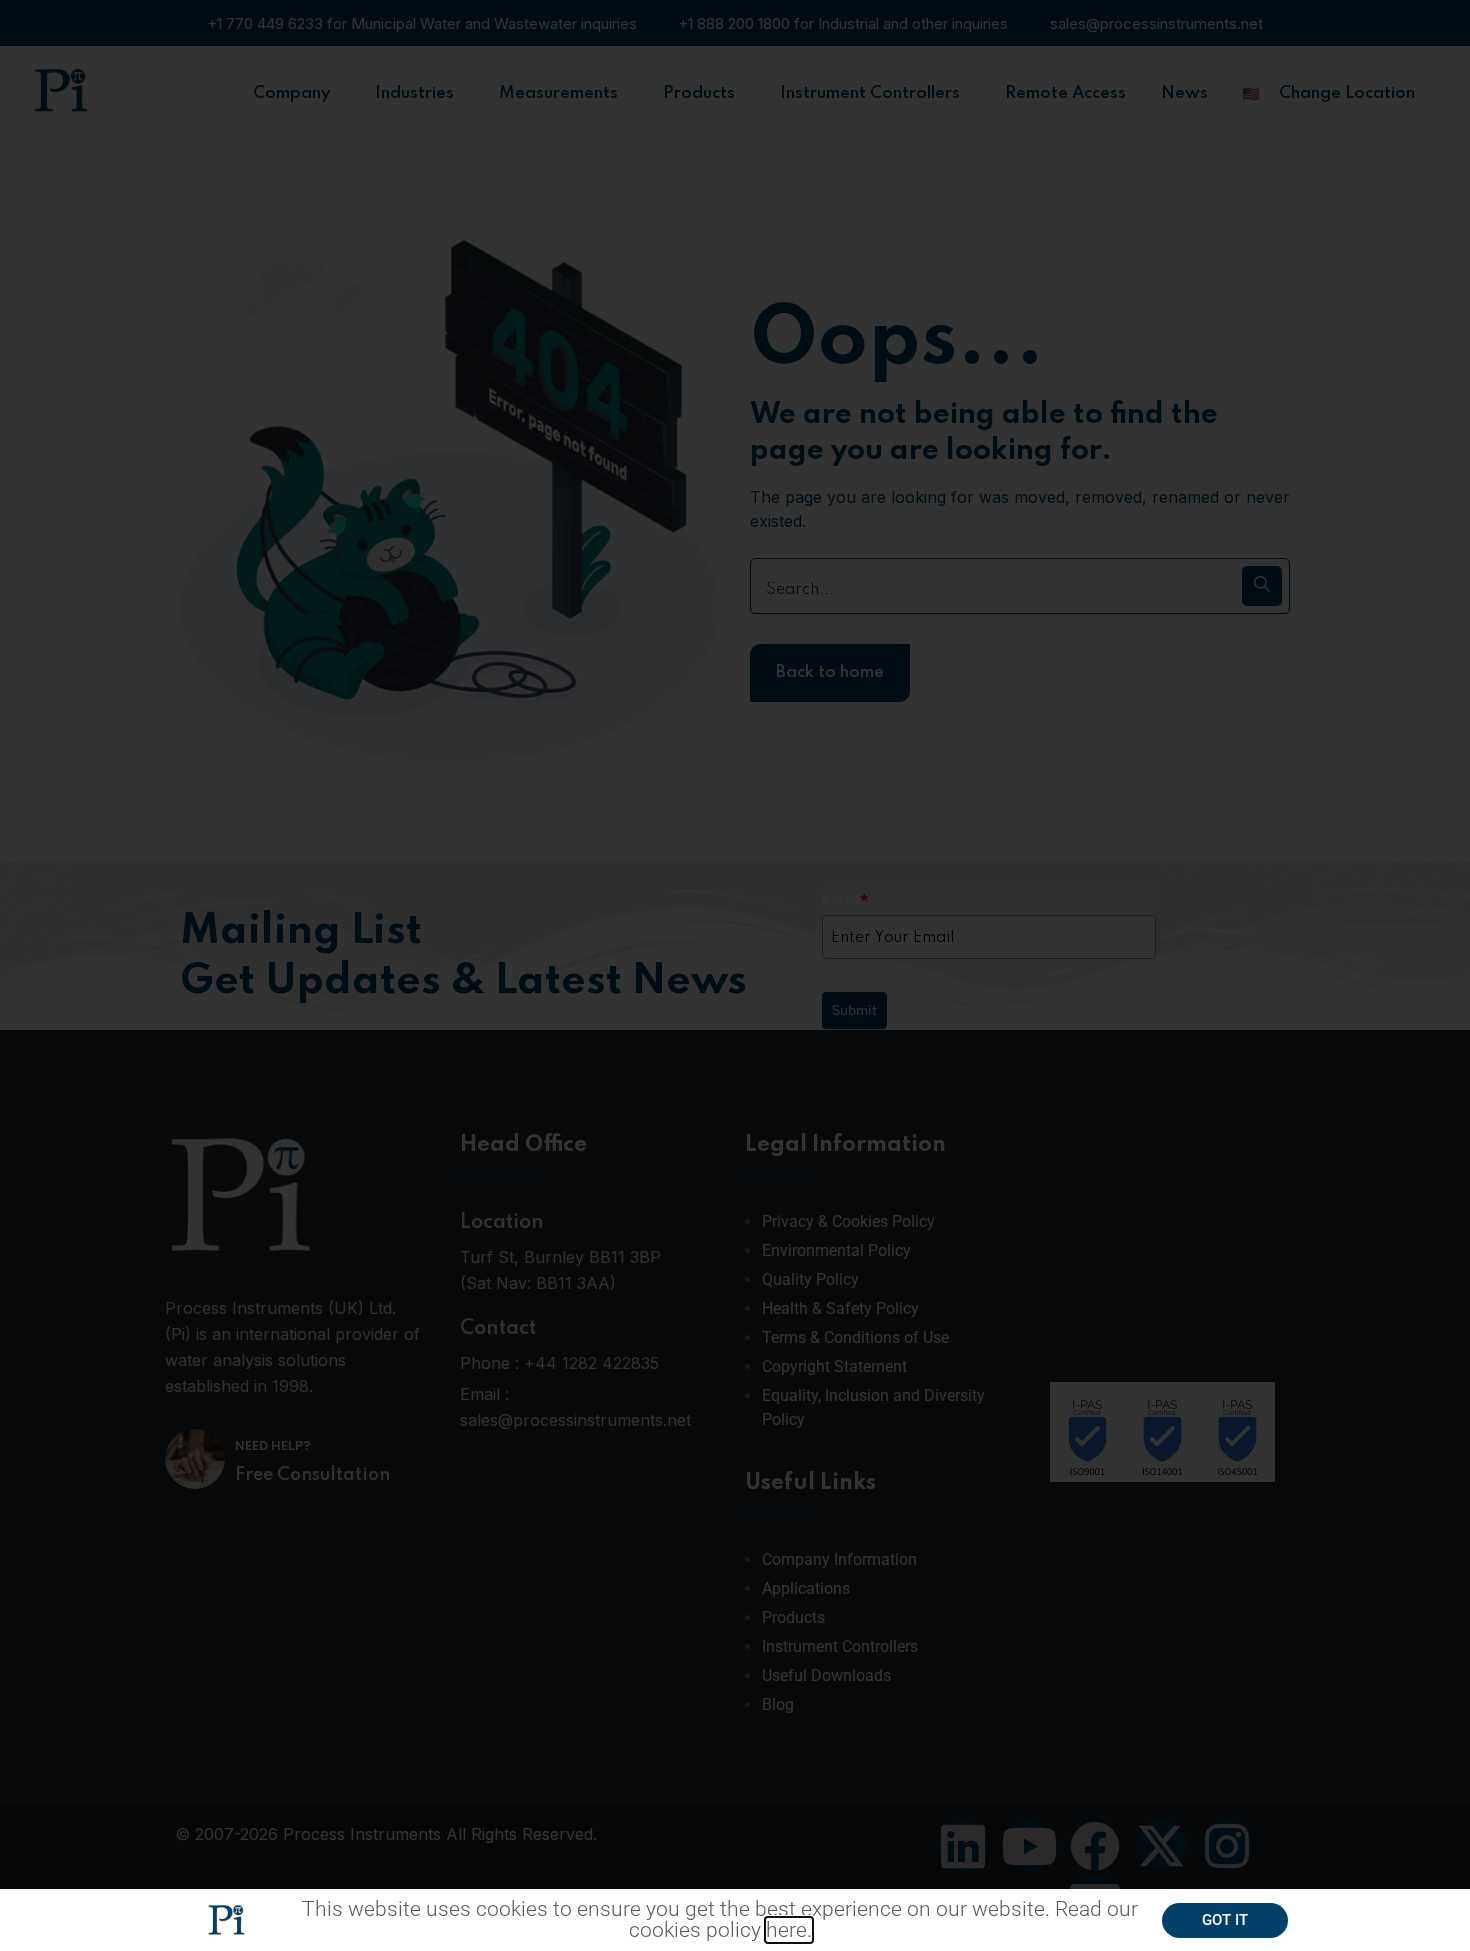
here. (789, 1930)
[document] (735, 975)
